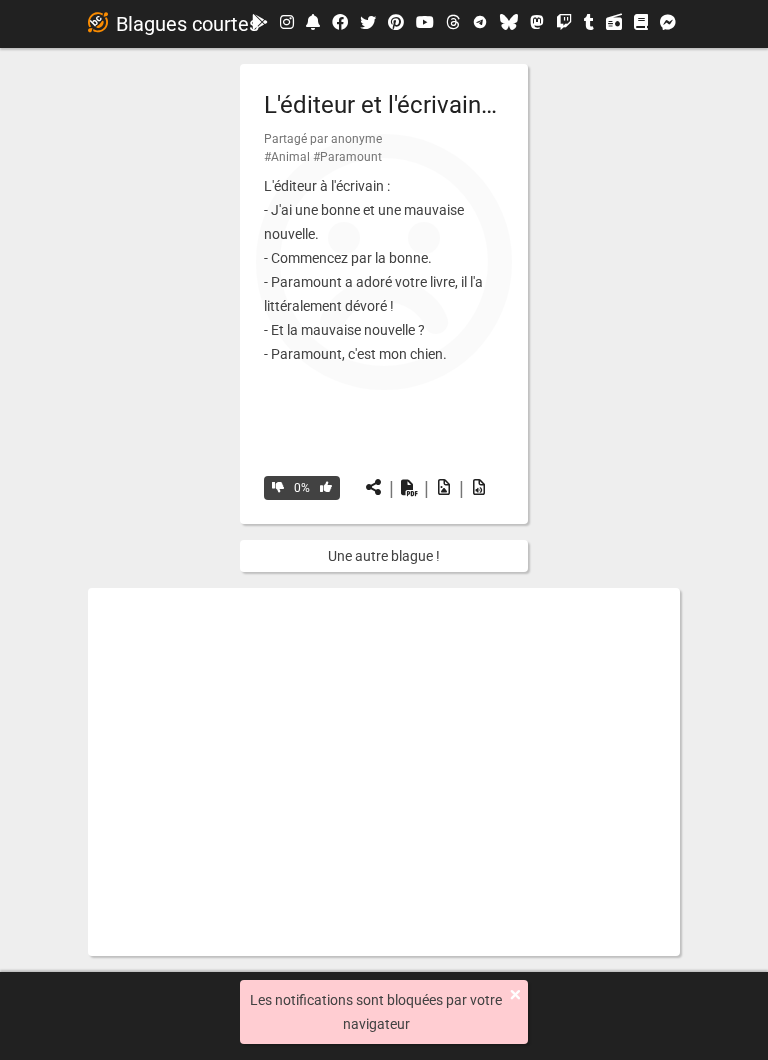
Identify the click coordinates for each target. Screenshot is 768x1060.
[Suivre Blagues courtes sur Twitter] (368, 24)
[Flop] (278, 488)
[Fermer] (515, 995)
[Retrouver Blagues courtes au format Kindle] (641, 23)
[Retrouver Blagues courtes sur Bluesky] (509, 24)
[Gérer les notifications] (313, 23)
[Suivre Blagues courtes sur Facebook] (340, 24)
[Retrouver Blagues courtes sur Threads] (453, 24)
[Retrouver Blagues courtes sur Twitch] (564, 24)
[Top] (326, 488)
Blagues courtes (187, 24)
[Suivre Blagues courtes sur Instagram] (287, 23)
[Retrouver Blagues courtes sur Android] (260, 23)
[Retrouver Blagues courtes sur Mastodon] (537, 24)
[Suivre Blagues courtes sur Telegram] (480, 24)
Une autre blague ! (384, 556)
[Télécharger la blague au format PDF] (409, 488)
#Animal (287, 157)
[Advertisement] (384, 772)
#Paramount (347, 157)
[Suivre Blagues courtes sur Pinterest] (396, 24)
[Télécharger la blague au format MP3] (479, 488)
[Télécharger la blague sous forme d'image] (444, 488)
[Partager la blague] (374, 488)
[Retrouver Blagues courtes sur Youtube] (425, 23)
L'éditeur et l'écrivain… (380, 105)
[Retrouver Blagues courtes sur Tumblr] (589, 24)
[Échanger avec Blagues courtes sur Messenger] (668, 24)
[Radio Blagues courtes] (614, 24)
